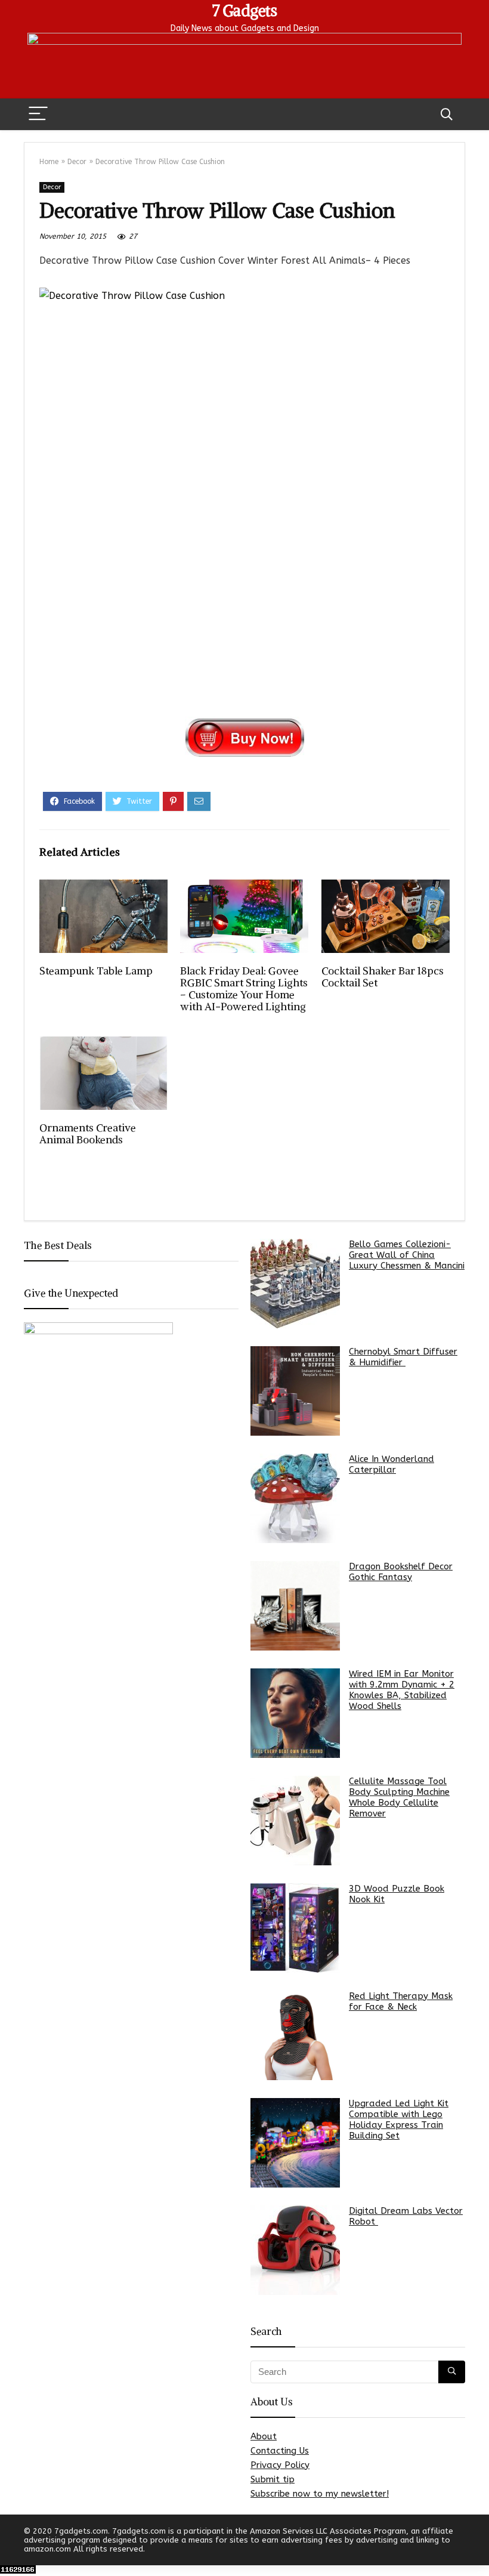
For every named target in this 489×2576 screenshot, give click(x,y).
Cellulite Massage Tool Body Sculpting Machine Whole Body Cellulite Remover (399, 1797)
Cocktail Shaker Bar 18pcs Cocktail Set (383, 977)
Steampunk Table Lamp (96, 971)
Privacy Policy (280, 2465)
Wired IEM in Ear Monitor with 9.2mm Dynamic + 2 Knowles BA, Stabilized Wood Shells (402, 1690)
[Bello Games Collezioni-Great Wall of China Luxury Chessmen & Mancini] (295, 1284)
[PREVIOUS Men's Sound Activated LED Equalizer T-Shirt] (12, 2546)
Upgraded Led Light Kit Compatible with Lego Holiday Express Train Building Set (399, 2120)
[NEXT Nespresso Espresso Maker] (477, 2546)
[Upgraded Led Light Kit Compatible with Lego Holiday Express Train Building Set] (295, 2143)
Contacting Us (280, 2451)
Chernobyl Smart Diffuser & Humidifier (403, 1357)
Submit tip (273, 2479)
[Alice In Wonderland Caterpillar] (295, 1498)
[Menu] (38, 114)
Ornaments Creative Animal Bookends (88, 1134)
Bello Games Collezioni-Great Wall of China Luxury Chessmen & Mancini (407, 1255)
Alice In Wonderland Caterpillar (391, 1464)
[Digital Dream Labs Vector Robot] (295, 2250)
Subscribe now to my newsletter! (320, 2494)
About (264, 2436)
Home (49, 162)
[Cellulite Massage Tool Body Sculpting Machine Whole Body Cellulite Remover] (295, 1821)
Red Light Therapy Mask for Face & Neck (401, 2001)
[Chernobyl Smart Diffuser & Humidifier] (295, 1391)
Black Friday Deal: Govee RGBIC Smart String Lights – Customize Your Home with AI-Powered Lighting (244, 989)
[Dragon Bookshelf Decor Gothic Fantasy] (295, 1606)
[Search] (447, 114)
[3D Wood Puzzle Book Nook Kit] (295, 1928)
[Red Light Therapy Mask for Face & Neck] (295, 2035)
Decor (77, 162)
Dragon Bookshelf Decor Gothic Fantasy (401, 1572)
